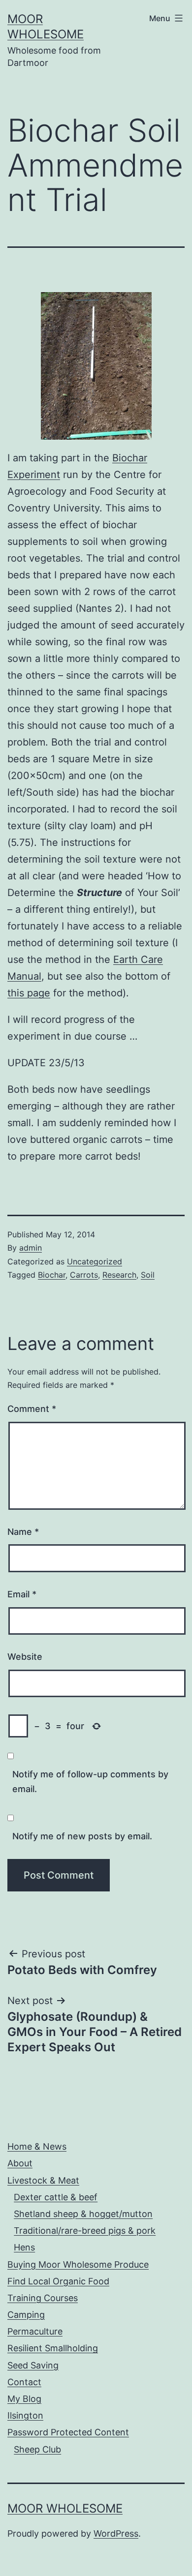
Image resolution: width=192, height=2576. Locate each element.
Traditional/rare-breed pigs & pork (85, 2231)
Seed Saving (33, 2365)
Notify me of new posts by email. (82, 1836)
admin (31, 1248)
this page (29, 993)
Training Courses (43, 2298)
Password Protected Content (68, 2432)
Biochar (52, 1275)
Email (22, 1594)
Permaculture (35, 2331)
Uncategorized (95, 1261)
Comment (32, 1409)
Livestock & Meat (43, 2180)
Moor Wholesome (65, 2508)
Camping (26, 2315)
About (20, 2163)
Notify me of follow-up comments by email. (90, 1782)
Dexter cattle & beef (56, 2197)
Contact (24, 2382)
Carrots (84, 1275)
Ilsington (25, 2415)
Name (23, 1532)
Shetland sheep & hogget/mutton (83, 2214)
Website (25, 1657)
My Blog (24, 2399)
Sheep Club (37, 2449)
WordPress (116, 2533)
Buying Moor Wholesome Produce (78, 2264)
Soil (148, 1275)
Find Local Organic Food (58, 2281)
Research (119, 1275)
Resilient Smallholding (53, 2348)
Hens (24, 2247)
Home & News (37, 2146)
